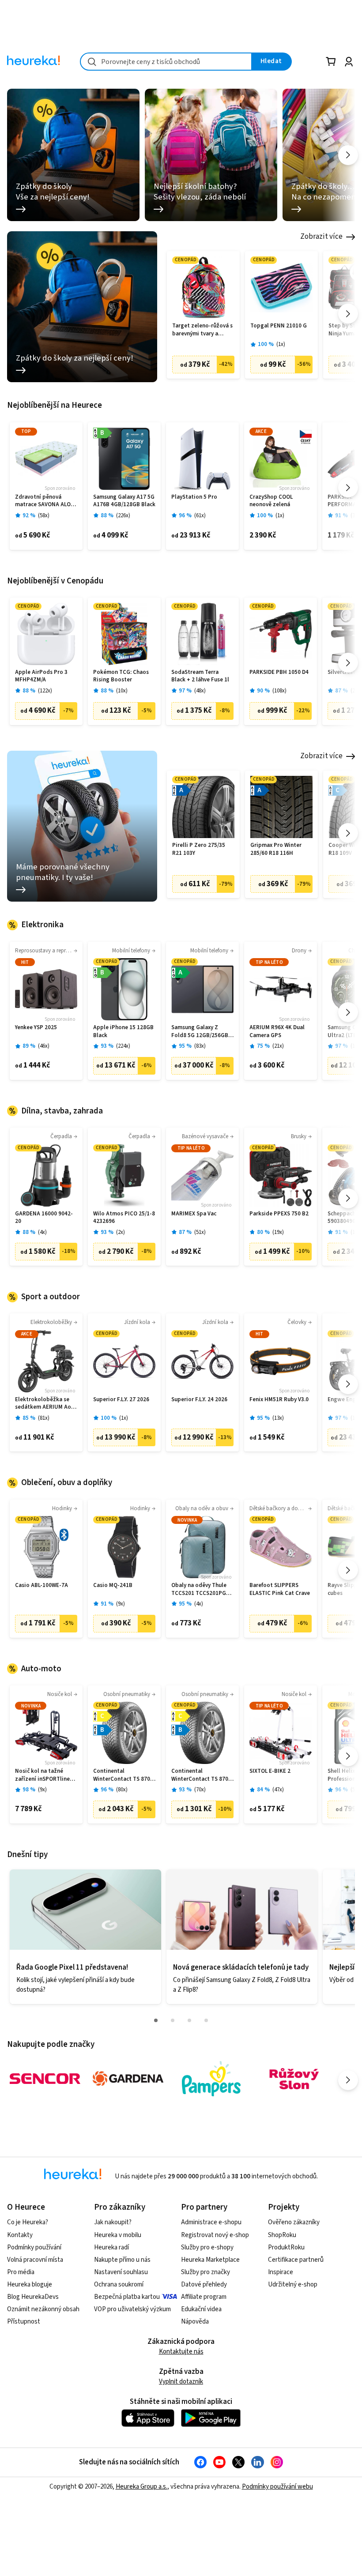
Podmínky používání (34, 2247)
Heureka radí (111, 2247)
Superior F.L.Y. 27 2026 (121, 1400)
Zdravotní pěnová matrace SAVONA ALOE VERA (44, 501)
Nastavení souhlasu (121, 2272)
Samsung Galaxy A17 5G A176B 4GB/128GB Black (124, 501)
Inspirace (281, 2272)
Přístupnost (24, 2322)
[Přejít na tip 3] (189, 2020)
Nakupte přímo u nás (122, 2260)
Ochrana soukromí (119, 2285)
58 (44, 516)
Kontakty (20, 2235)
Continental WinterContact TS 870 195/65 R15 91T (200, 1775)
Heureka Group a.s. (141, 2487)
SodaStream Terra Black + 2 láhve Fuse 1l (200, 676)
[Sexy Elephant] (294, 2079)
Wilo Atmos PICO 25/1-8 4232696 (124, 1218)
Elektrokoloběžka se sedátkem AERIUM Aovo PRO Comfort (46, 1404)
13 (278, 1418)
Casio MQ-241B (113, 1585)
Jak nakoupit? (113, 2222)
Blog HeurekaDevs (33, 2297)
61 (200, 516)
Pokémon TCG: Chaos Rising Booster (121, 676)
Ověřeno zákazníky (294, 2222)
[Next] (348, 155)
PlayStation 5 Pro (194, 497)
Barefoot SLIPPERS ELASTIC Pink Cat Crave (280, 1589)
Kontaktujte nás (181, 2352)
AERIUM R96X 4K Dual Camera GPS (277, 1032)
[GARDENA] (128, 2079)
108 (279, 691)
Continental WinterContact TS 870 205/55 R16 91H (122, 1775)
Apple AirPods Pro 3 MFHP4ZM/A (41, 676)
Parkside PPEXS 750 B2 (279, 1214)
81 (44, 1418)
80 (122, 1790)
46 (44, 1046)
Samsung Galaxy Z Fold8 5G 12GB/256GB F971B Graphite (200, 1032)
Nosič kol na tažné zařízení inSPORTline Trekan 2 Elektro (42, 1775)
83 (200, 1046)
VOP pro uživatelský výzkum (132, 2309)
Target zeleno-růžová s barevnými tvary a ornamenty (202, 330)
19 (278, 1232)
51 (200, 1232)
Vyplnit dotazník (181, 2382)
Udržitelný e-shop (293, 2285)
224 (123, 1046)
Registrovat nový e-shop (215, 2235)
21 (278, 1046)
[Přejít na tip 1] (156, 2020)
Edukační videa (201, 2309)
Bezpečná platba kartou (127, 2297)
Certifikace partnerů (296, 2260)
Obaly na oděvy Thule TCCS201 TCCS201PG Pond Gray (199, 1589)
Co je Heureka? (28, 2222)
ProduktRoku (286, 2247)
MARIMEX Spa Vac (194, 1214)
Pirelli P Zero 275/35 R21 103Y (199, 849)
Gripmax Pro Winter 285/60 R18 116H (276, 849)
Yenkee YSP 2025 (36, 1028)
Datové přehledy (204, 2285)
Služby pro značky (206, 2272)
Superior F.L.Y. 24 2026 (199, 1400)
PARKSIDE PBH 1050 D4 (279, 672)
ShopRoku (282, 2235)
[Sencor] (45, 2079)
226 (123, 516)
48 (200, 691)
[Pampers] (211, 2079)
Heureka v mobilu (118, 2235)
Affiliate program (204, 2297)
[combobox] (166, 62)
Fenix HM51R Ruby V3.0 (279, 1400)
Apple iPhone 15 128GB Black (123, 1032)
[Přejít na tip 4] (206, 2020)
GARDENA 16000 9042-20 (44, 1218)
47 (278, 1790)
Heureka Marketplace (210, 2260)
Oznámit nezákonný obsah (43, 2309)
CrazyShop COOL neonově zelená (271, 501)
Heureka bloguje (30, 2285)
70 (200, 1790)
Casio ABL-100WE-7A (41, 1585)
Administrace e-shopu (211, 2222)
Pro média (21, 2272)
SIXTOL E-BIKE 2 (270, 1771)
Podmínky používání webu (277, 2487)
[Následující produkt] (348, 314)
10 (122, 691)
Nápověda (195, 2322)
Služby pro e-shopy (207, 2247)
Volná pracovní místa (35, 2260)
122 (45, 691)
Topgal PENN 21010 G (279, 326)
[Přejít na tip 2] (173, 2020)
